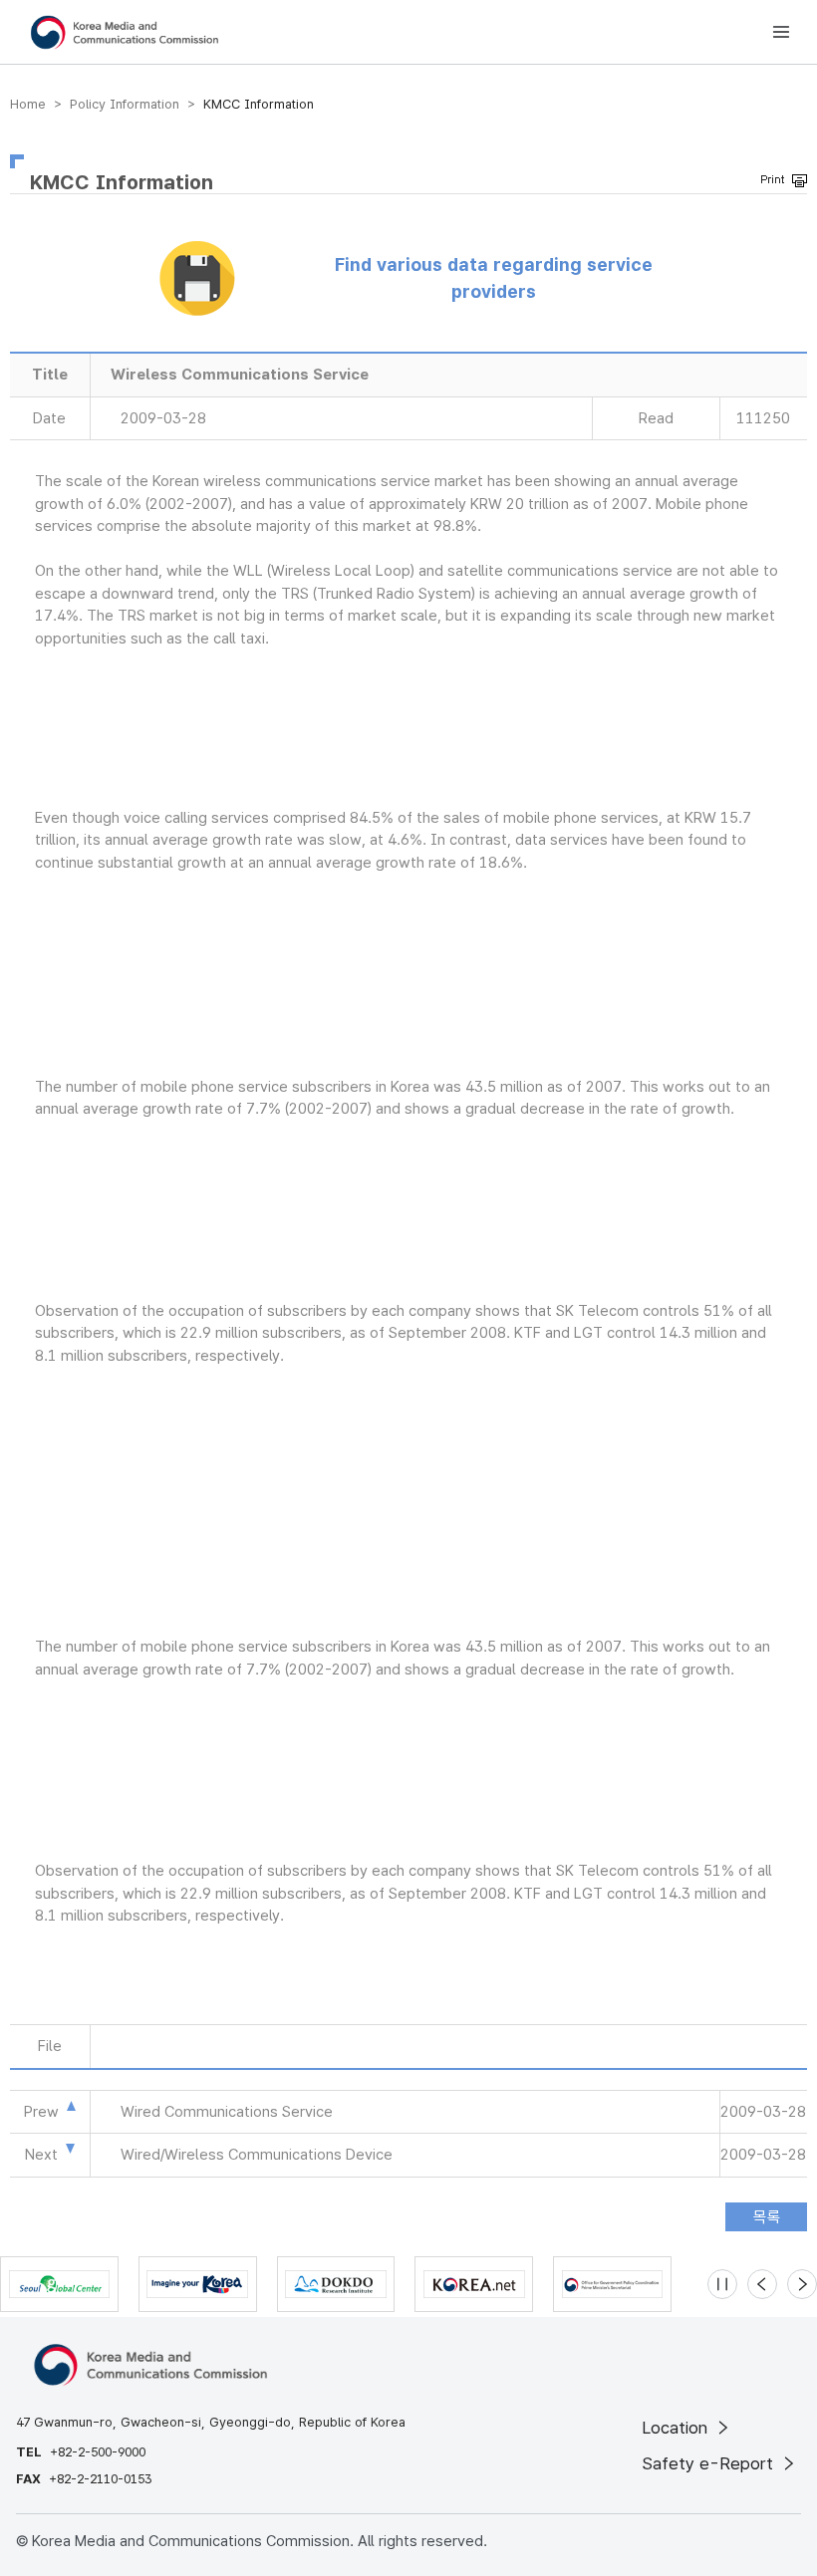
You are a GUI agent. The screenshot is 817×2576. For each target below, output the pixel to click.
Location (677, 2428)
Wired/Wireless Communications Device (257, 2155)
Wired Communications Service (227, 2112)
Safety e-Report (710, 2463)
